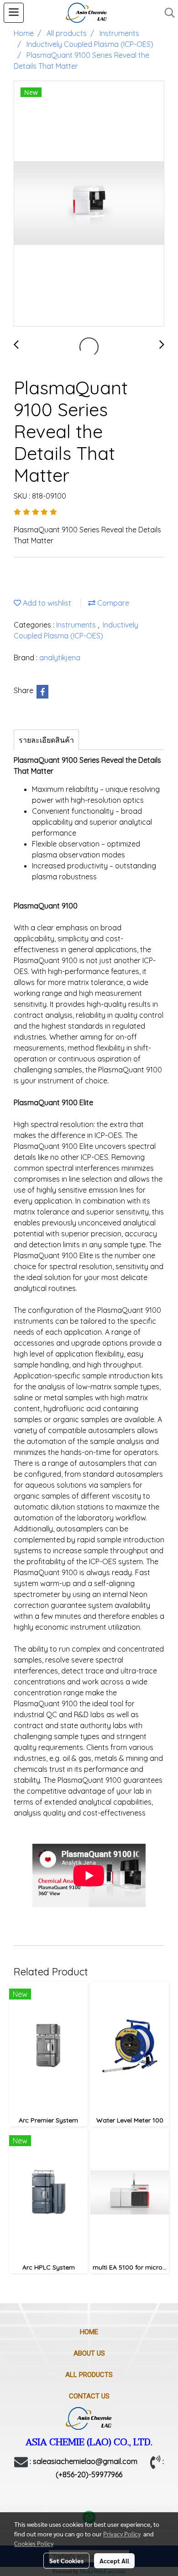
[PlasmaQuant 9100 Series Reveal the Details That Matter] (89, 204)
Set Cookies (66, 2561)
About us (89, 2353)
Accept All (114, 2561)
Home (89, 2332)
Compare (112, 603)
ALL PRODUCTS (89, 2375)
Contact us (89, 2396)
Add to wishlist (46, 603)
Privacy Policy (122, 2534)
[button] (167, 13)
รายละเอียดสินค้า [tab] (46, 740)
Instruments (77, 625)
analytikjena (60, 658)
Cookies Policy (34, 2543)
